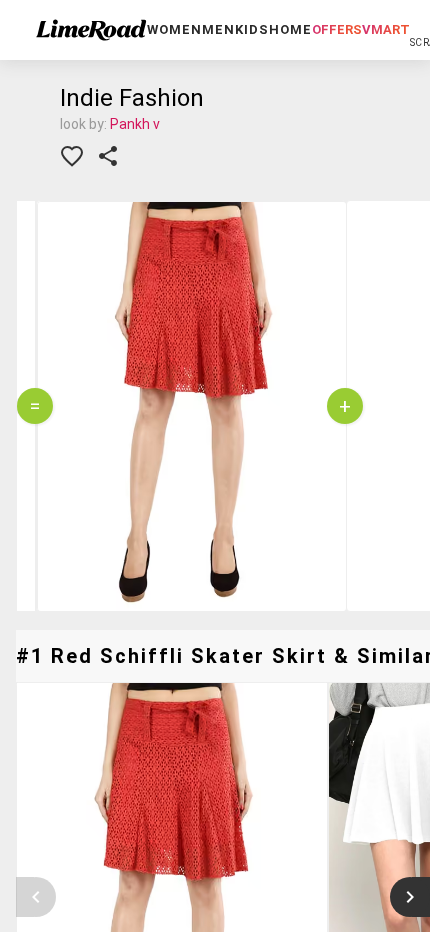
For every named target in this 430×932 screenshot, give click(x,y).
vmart (386, 29)
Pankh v (135, 124)
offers (337, 29)
